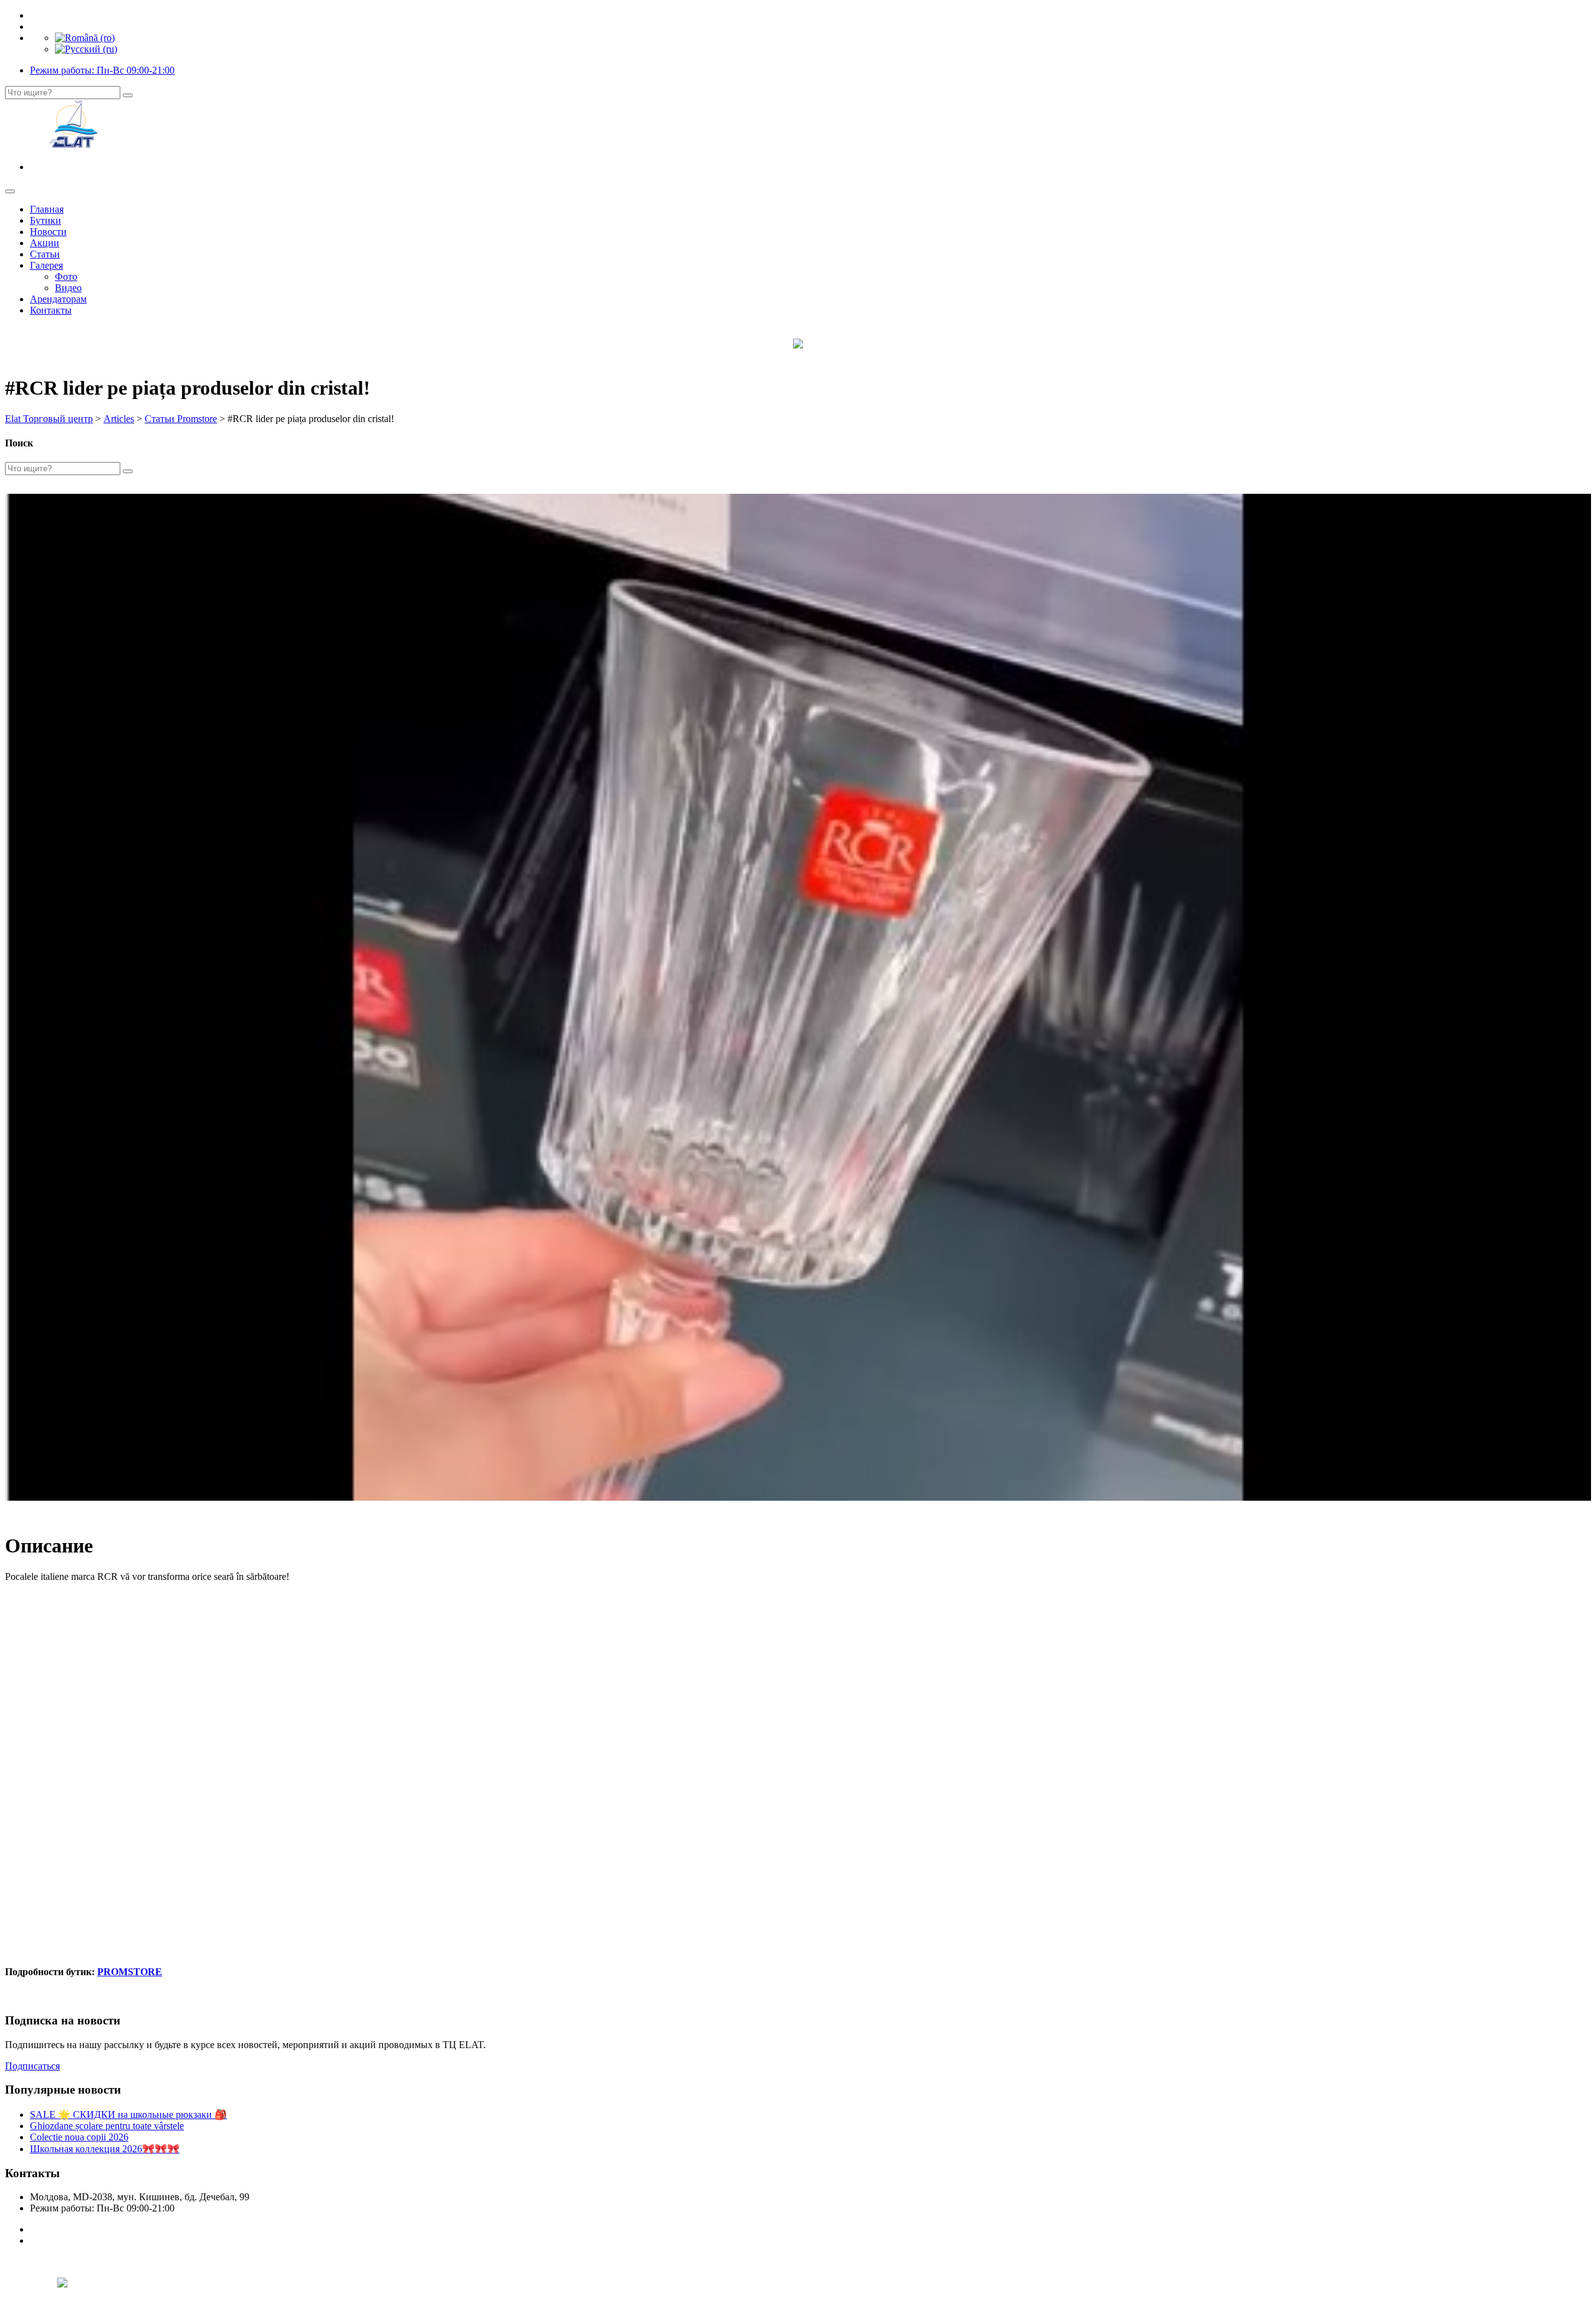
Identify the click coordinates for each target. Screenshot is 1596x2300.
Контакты (51, 310)
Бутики (46, 220)
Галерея (46, 265)
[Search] (128, 95)
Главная (47, 209)
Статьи (45, 254)
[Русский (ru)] (86, 49)
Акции (45, 243)
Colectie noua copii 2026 (79, 2137)
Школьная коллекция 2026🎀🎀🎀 (105, 2149)
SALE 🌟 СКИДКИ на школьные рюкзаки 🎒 (128, 2115)
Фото (66, 277)
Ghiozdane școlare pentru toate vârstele (107, 2126)
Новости (48, 232)
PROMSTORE (130, 1972)
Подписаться (32, 2066)
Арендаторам (58, 299)
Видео (68, 288)
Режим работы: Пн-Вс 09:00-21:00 (102, 70)
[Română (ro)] (85, 38)
